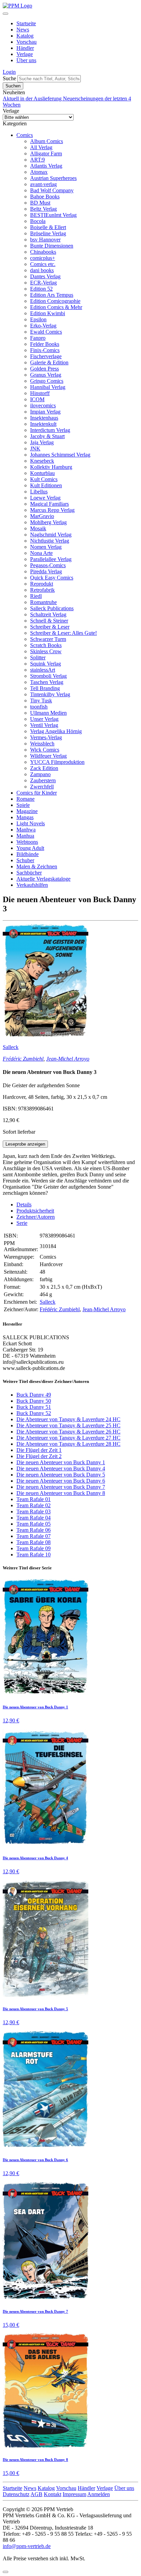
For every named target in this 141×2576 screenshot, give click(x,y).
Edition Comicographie (55, 301)
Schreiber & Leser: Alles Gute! (63, 633)
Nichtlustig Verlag (50, 541)
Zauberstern (43, 780)
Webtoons (27, 842)
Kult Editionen (46, 485)
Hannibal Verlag (48, 387)
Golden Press (44, 369)
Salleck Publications (52, 608)
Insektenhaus (44, 418)
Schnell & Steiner (49, 621)
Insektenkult (43, 424)
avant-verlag (43, 184)
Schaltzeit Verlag (48, 614)
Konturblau (42, 473)
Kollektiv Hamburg (51, 467)
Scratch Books (46, 645)
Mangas (25, 817)
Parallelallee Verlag (51, 559)
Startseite (26, 23)
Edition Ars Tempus (52, 295)
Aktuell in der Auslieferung (33, 99)
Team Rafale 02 (34, 1505)
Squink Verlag (46, 664)
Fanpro (38, 338)
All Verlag (41, 147)
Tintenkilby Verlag (50, 694)
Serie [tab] (22, 1223)
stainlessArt (43, 670)
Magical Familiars (49, 504)
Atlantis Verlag (46, 166)
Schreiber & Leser (50, 627)
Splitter (38, 657)
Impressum (74, 2494)
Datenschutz (16, 2494)
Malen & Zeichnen (37, 866)
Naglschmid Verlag (51, 535)
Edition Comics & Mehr (56, 307)
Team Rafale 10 (34, 1555)
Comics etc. (43, 264)
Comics (25, 135)
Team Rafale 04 (34, 1518)
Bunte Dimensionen (52, 246)
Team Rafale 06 (34, 1530)
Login (9, 72)
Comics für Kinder (37, 793)
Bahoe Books (45, 197)
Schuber (25, 860)
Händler (25, 48)
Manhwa (26, 830)
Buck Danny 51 (34, 1407)
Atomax (39, 172)
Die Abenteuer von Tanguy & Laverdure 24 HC (68, 1419)
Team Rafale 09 (34, 1548)
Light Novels (31, 823)
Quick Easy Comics (52, 578)
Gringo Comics (47, 381)
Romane (25, 799)
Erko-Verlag (43, 326)
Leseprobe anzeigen (25, 1144)
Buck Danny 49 (34, 1395)
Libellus (39, 492)
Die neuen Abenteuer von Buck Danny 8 (61, 1493)
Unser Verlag (44, 719)
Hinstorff (40, 393)
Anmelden (99, 2494)
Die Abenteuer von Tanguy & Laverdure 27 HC (68, 1438)
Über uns (26, 60)
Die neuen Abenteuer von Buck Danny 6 (61, 1481)
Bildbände (28, 854)
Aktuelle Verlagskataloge (43, 879)
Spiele (23, 805)
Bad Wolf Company (52, 190)
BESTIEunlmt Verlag (53, 215)
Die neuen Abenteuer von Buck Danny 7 (61, 1487)
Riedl (36, 596)
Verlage (25, 54)
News (23, 30)
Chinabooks (43, 252)
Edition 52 (41, 289)
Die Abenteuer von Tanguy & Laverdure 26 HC (68, 1432)
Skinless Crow (46, 651)
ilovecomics (43, 405)
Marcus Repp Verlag (52, 510)
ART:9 (37, 160)
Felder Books (45, 344)
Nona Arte (41, 553)
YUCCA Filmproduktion (57, 762)
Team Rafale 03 (34, 1511)
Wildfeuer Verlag (48, 756)
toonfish (39, 707)
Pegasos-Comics (48, 565)
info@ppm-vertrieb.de (27, 2546)
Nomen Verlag (46, 547)
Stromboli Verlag (48, 676)
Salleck (11, 1047)
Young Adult (30, 848)
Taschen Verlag (47, 682)
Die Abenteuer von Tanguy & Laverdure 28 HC (68, 1444)
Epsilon (38, 319)
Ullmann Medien (48, 713)
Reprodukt (42, 584)
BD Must (40, 203)
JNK (35, 449)
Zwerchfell (42, 787)
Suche (9, 78)
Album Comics (47, 141)
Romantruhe (43, 602)
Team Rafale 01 (34, 1499)
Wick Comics (45, 750)
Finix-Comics (45, 350)
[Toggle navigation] (5, 14)
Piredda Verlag (46, 571)
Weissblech (42, 744)
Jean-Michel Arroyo (68, 1059)
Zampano (40, 774)
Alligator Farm (46, 153)
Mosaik (38, 528)
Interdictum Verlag (50, 430)
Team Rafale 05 (34, 1524)
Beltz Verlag (43, 209)
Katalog (25, 36)
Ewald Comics (46, 332)
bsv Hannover (45, 240)
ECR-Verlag (43, 283)
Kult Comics (44, 479)
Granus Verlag (46, 375)
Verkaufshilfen (32, 885)
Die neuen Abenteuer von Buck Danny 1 (61, 1462)
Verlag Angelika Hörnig (56, 731)
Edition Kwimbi (48, 313)
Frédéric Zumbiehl (23, 1059)
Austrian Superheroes (53, 178)
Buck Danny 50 (34, 1401)
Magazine (27, 811)
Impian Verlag (45, 412)
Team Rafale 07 (34, 1536)
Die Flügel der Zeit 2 (39, 1456)
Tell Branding (45, 688)
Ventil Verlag (44, 725)
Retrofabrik (42, 590)
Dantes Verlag (45, 276)
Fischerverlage (46, 356)
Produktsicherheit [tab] (35, 1211)
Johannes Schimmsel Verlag (60, 455)
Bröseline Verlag (48, 233)
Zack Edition (44, 768)
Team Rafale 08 (34, 1542)
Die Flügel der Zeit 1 (39, 1450)
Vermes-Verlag (46, 737)
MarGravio (42, 516)
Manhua (25, 836)
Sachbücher (29, 873)
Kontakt (53, 2494)
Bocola (38, 221)
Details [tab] (24, 1205)
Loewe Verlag (45, 498)
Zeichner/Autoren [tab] (36, 1217)
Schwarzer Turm (48, 639)
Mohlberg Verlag (48, 522)
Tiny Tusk (41, 701)
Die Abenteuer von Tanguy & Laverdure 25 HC (68, 1425)
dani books (42, 270)
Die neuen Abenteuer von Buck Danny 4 (61, 1468)
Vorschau (27, 42)
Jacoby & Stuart (47, 436)
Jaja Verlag (42, 442)
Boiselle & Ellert (48, 227)
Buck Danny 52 (34, 1413)
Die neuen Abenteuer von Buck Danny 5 (61, 1475)
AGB (36, 2494)
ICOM (37, 399)
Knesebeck (42, 461)
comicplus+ (43, 258)
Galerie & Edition (49, 362)
